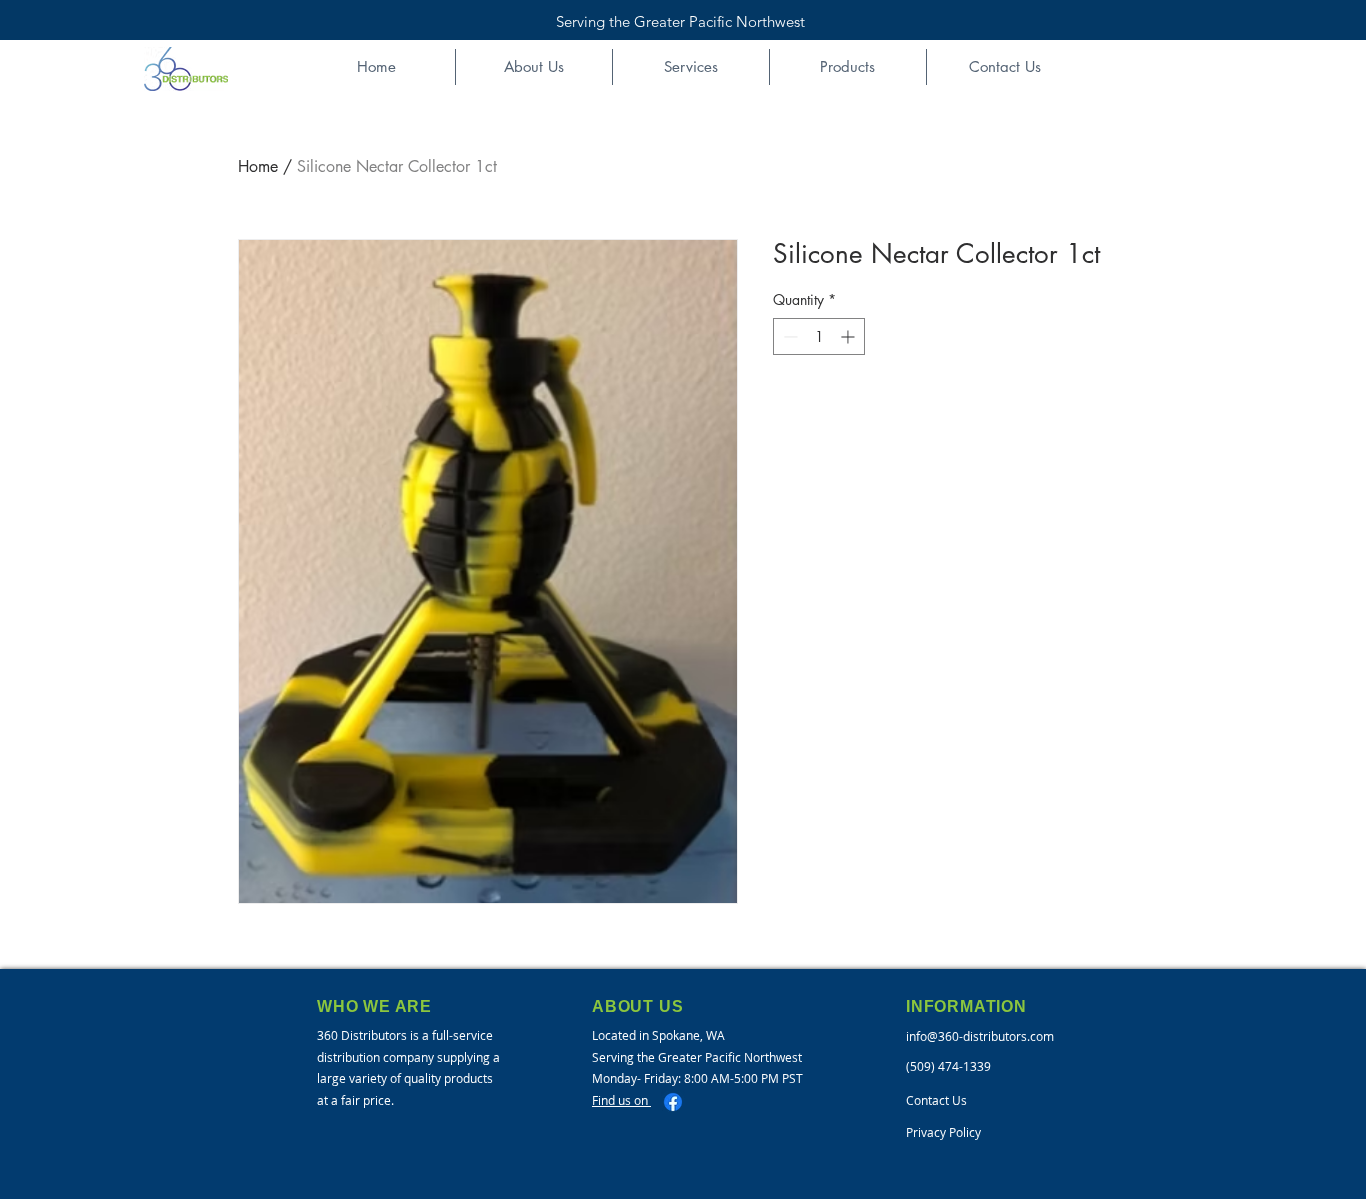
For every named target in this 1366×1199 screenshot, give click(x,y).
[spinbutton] (819, 336)
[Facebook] (673, 1102)
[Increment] (849, 336)
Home (258, 166)
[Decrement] (788, 336)
